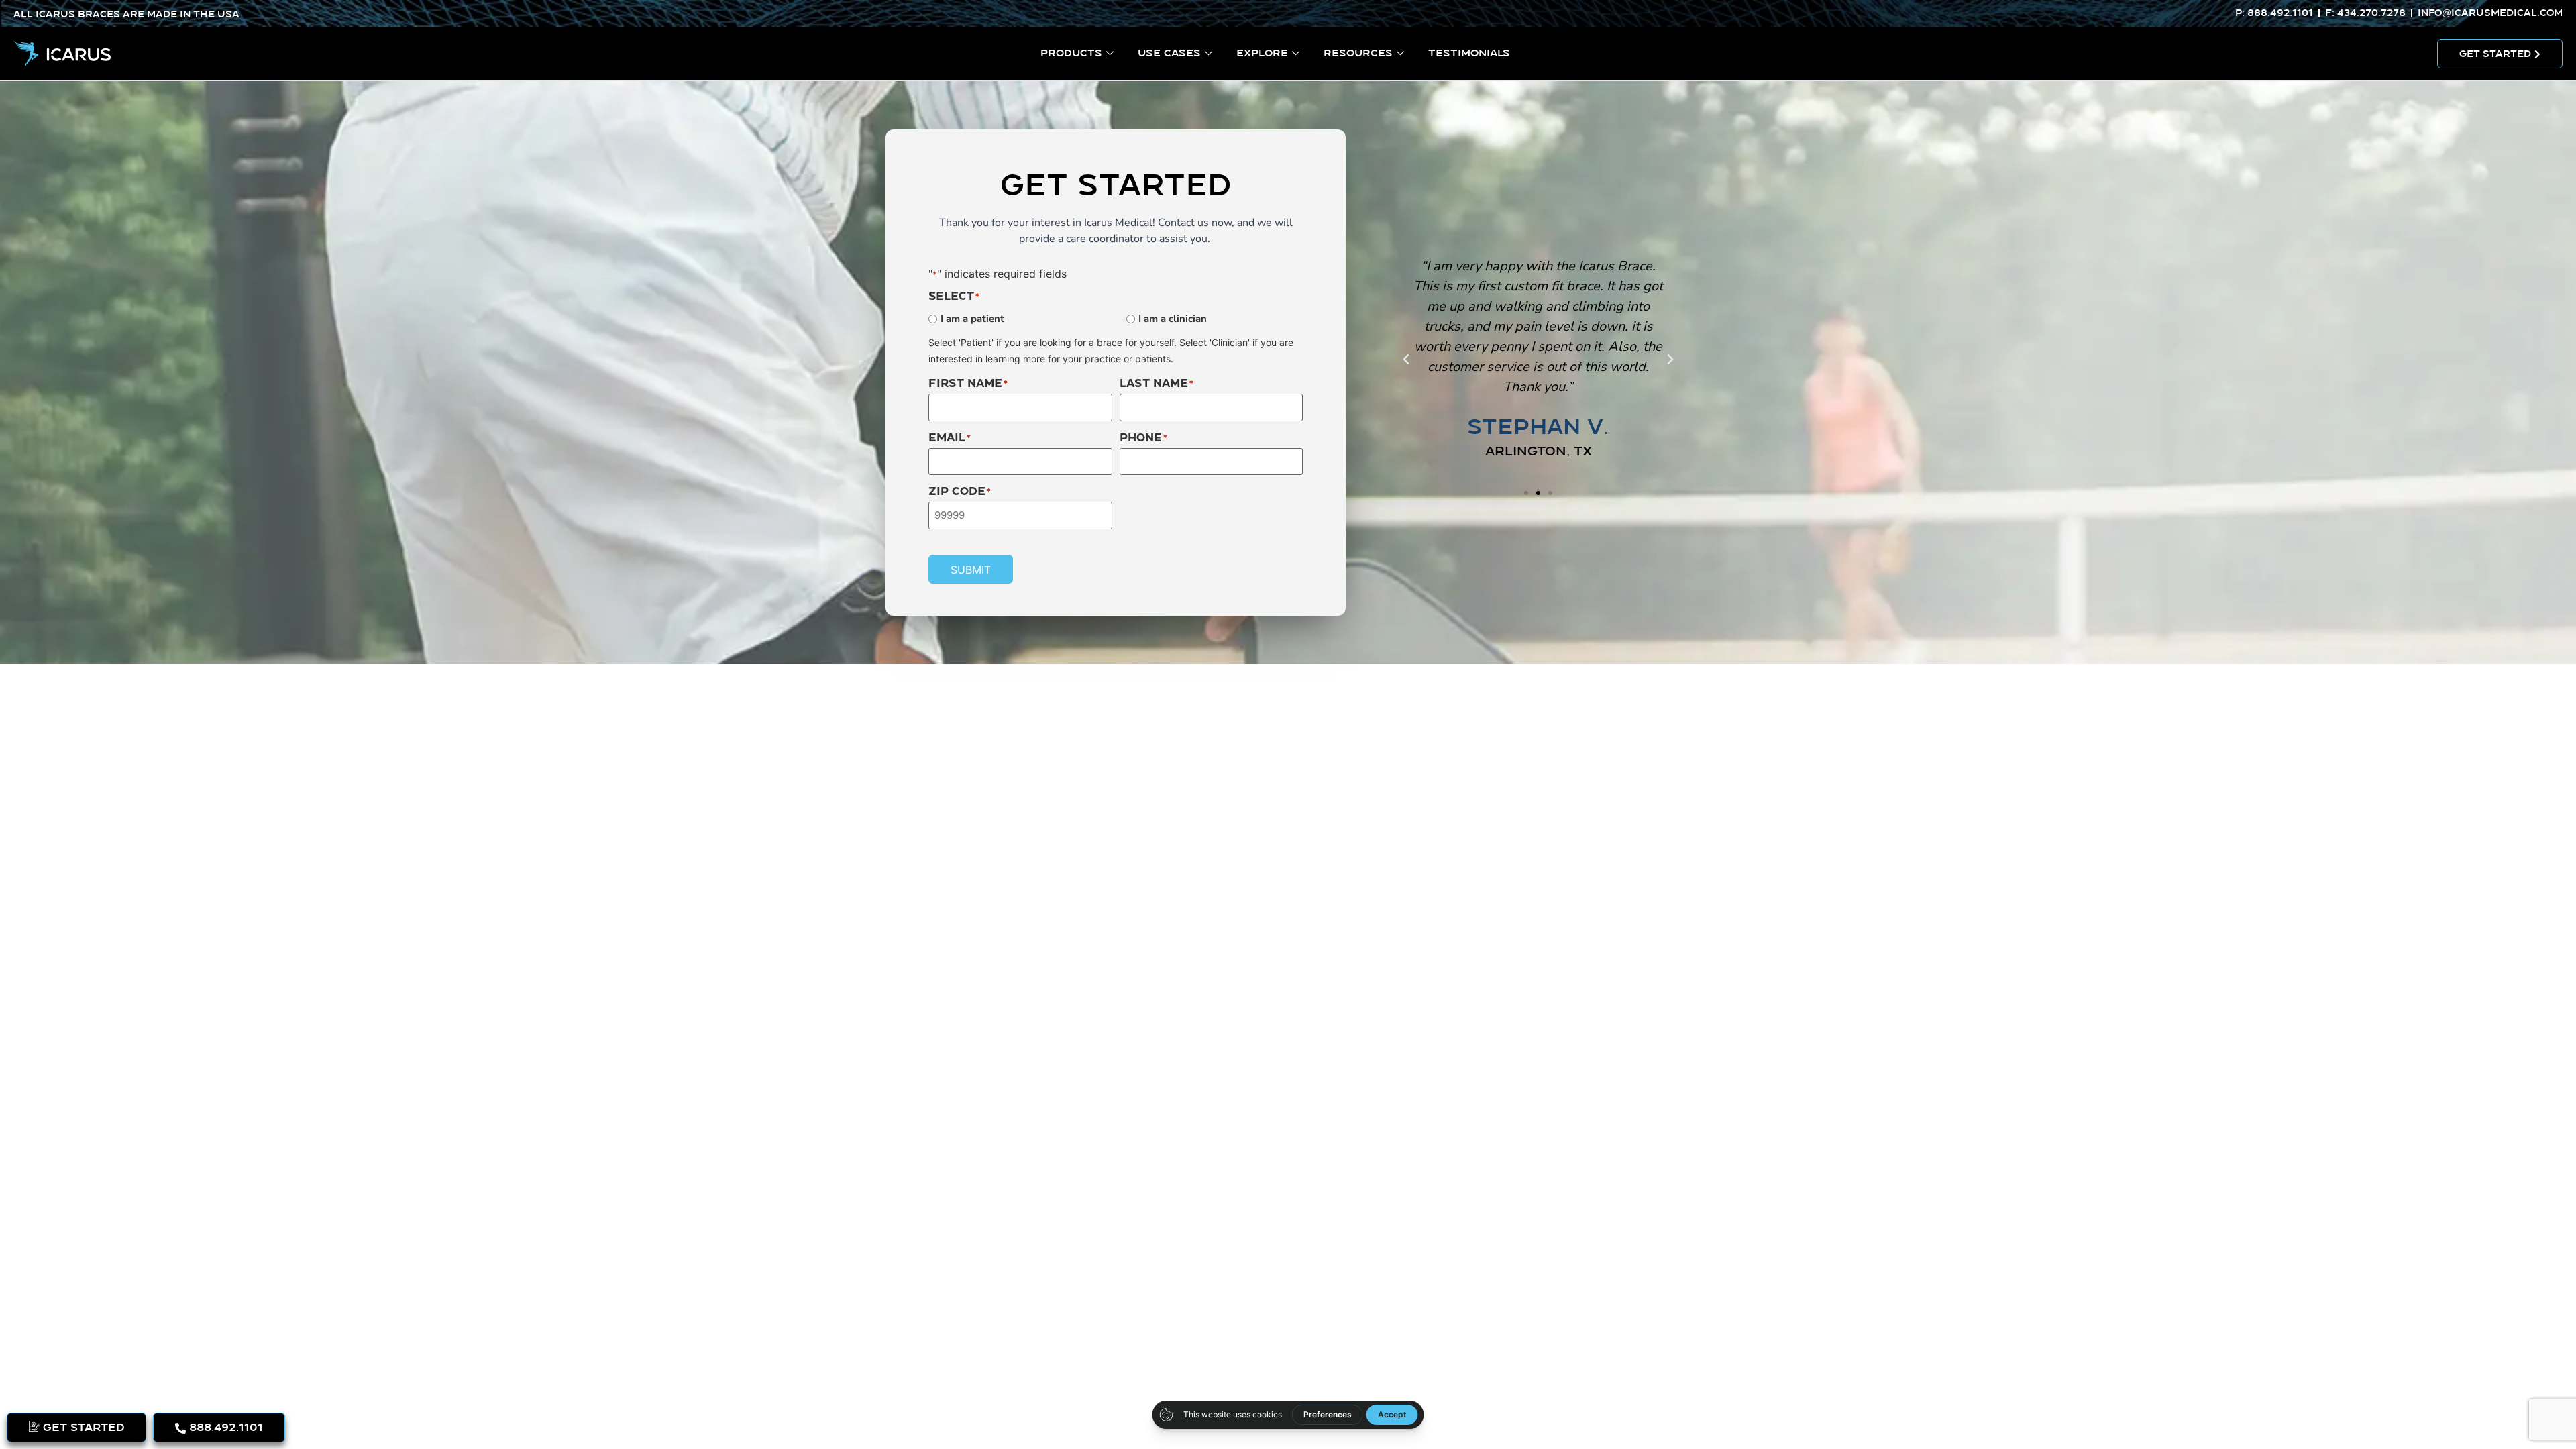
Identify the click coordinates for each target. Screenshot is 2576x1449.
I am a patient (972, 319)
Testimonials (1469, 53)
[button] (1406, 360)
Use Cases (1169, 53)
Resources (1358, 53)
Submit (971, 570)
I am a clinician (1173, 319)
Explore (1262, 53)
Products (1071, 53)
